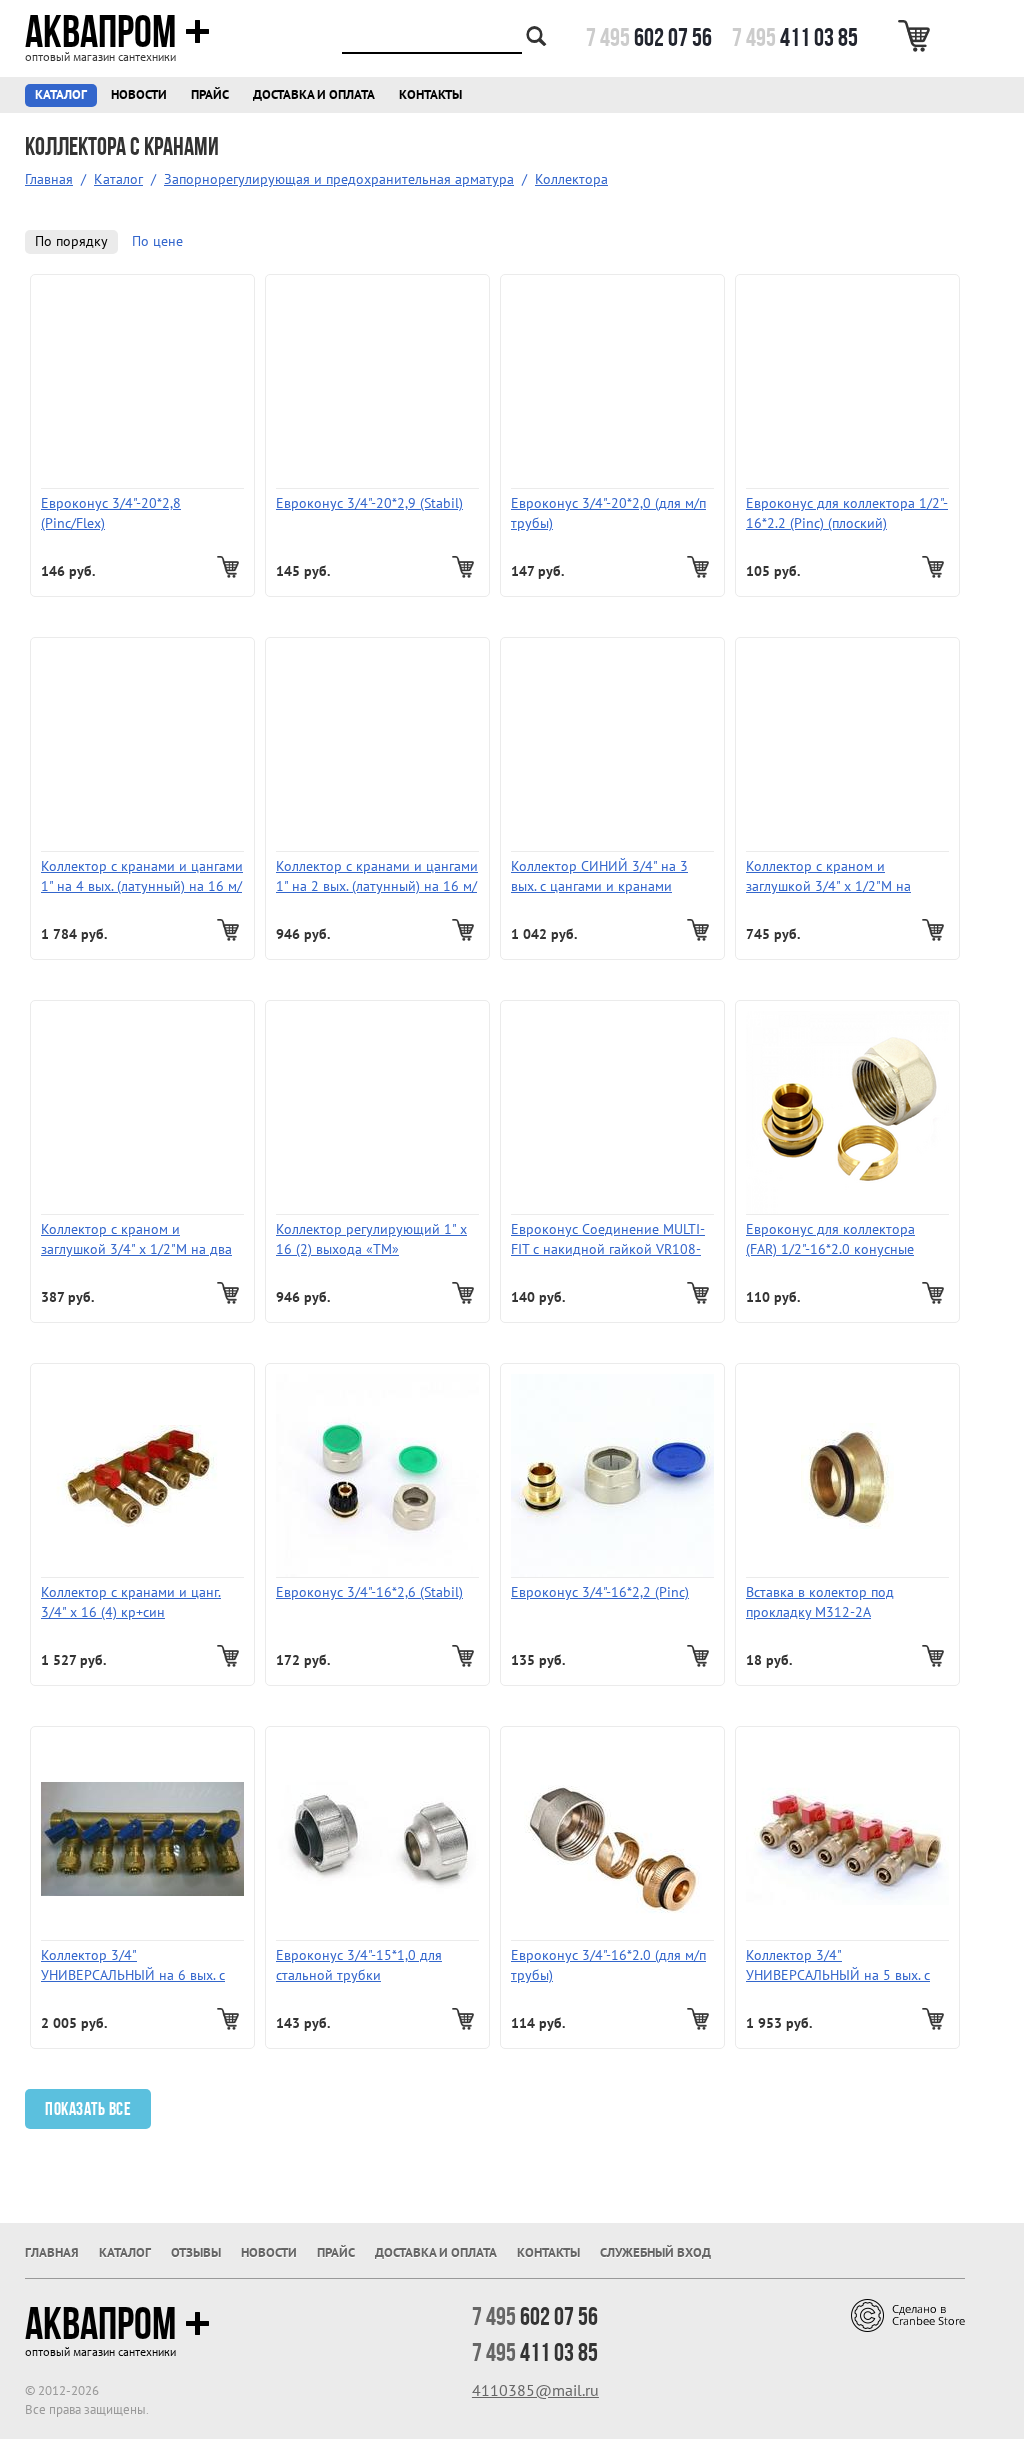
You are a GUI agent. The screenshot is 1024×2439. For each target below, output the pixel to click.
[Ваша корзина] (917, 36)
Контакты (430, 95)
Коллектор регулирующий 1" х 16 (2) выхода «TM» (371, 1239)
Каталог (61, 95)
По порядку (71, 241)
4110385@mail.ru (535, 2391)
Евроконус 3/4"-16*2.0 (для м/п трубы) (608, 1965)
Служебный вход (655, 2253)
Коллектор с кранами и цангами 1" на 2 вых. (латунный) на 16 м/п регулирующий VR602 (377, 877)
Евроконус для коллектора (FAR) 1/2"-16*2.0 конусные (830, 1239)
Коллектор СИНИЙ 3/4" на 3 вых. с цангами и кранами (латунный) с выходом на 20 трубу (599, 877)
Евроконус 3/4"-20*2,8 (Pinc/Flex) (111, 513)
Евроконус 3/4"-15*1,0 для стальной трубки (359, 1965)
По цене (157, 241)
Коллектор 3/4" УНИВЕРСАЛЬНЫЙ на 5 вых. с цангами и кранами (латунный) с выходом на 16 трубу (843, 1966)
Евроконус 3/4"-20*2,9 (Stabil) (369, 503)
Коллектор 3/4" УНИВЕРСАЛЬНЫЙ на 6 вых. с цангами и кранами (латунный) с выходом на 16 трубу (138, 1966)
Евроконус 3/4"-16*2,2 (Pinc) (600, 1592)
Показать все (88, 2109)
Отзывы (196, 2253)
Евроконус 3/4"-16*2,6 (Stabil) (369, 1592)
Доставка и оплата (314, 95)
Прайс (210, 95)
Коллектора (571, 179)
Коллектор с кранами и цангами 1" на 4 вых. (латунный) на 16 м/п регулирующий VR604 (142, 877)
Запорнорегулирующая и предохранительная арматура (339, 179)
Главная (49, 179)
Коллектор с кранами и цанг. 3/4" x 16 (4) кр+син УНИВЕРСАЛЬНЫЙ (131, 1603)
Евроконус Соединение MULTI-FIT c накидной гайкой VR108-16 (608, 1240)
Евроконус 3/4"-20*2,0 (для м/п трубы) (608, 513)
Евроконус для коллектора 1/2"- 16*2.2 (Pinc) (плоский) (847, 513)
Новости (139, 95)
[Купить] (230, 567)
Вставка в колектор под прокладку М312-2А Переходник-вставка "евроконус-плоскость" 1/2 (827, 1603)
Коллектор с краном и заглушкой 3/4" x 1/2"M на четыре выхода (828, 877)
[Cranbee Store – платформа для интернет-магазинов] (908, 2314)
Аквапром (100, 32)
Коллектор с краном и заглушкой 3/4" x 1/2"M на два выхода (136, 1240)
